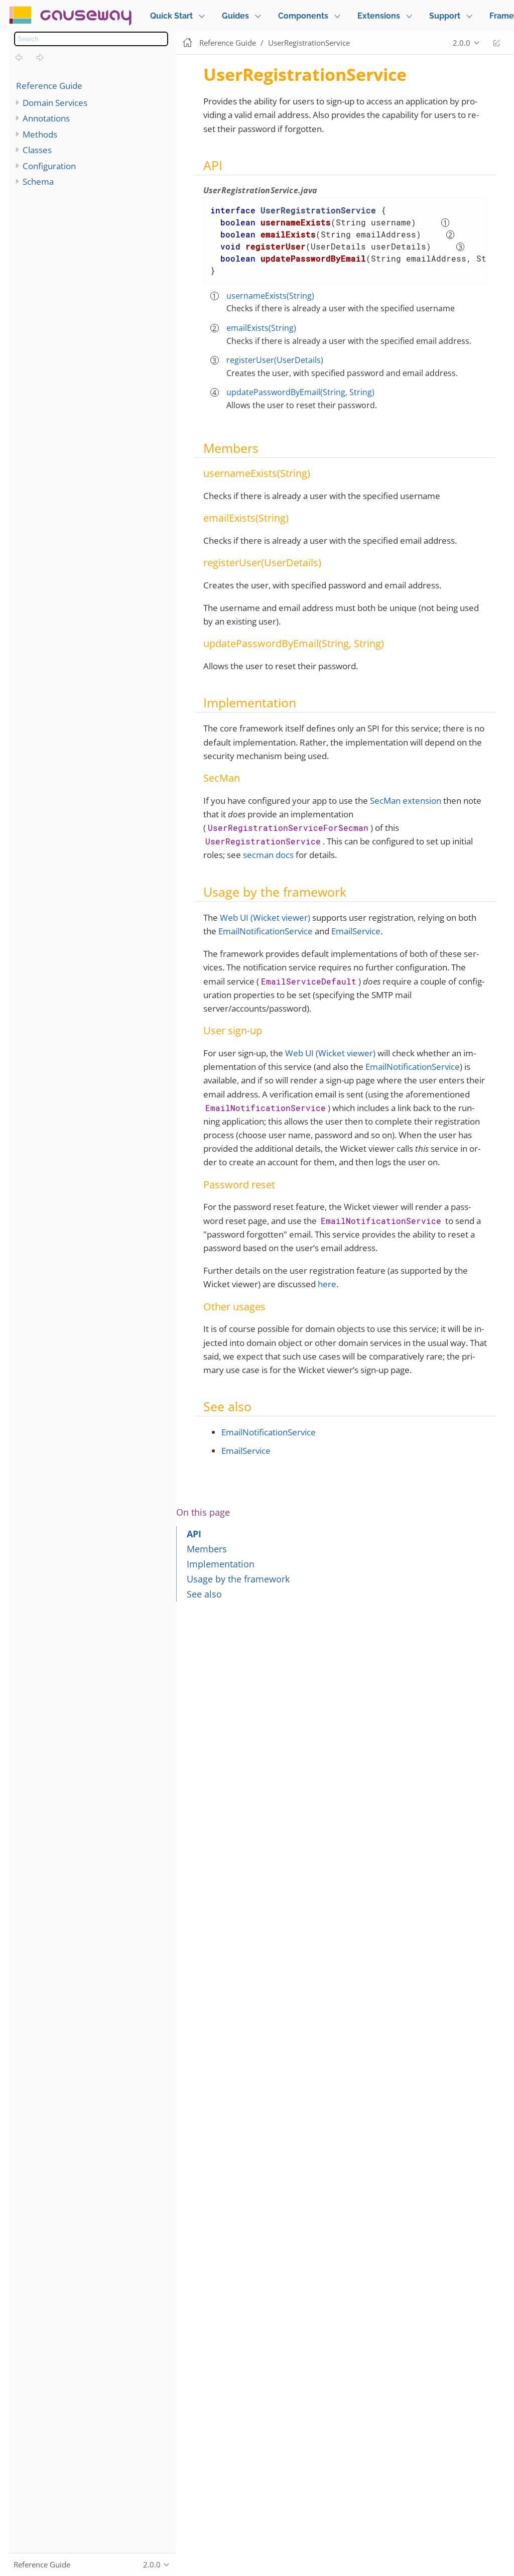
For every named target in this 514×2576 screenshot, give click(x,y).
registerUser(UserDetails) (275, 360)
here (327, 1284)
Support (445, 16)
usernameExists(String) (270, 296)
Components (303, 16)
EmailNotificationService (266, 931)
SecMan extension (406, 801)
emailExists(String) (261, 328)
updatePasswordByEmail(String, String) (300, 392)
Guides (235, 16)
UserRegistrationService (309, 43)
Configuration (49, 166)
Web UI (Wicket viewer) (265, 917)
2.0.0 (462, 43)
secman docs (268, 855)
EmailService (356, 931)
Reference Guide (49, 86)
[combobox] (91, 39)
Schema (38, 181)
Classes (37, 150)
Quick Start (171, 16)
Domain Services (55, 103)
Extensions (379, 16)
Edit (496, 43)
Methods (40, 134)
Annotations (46, 118)
